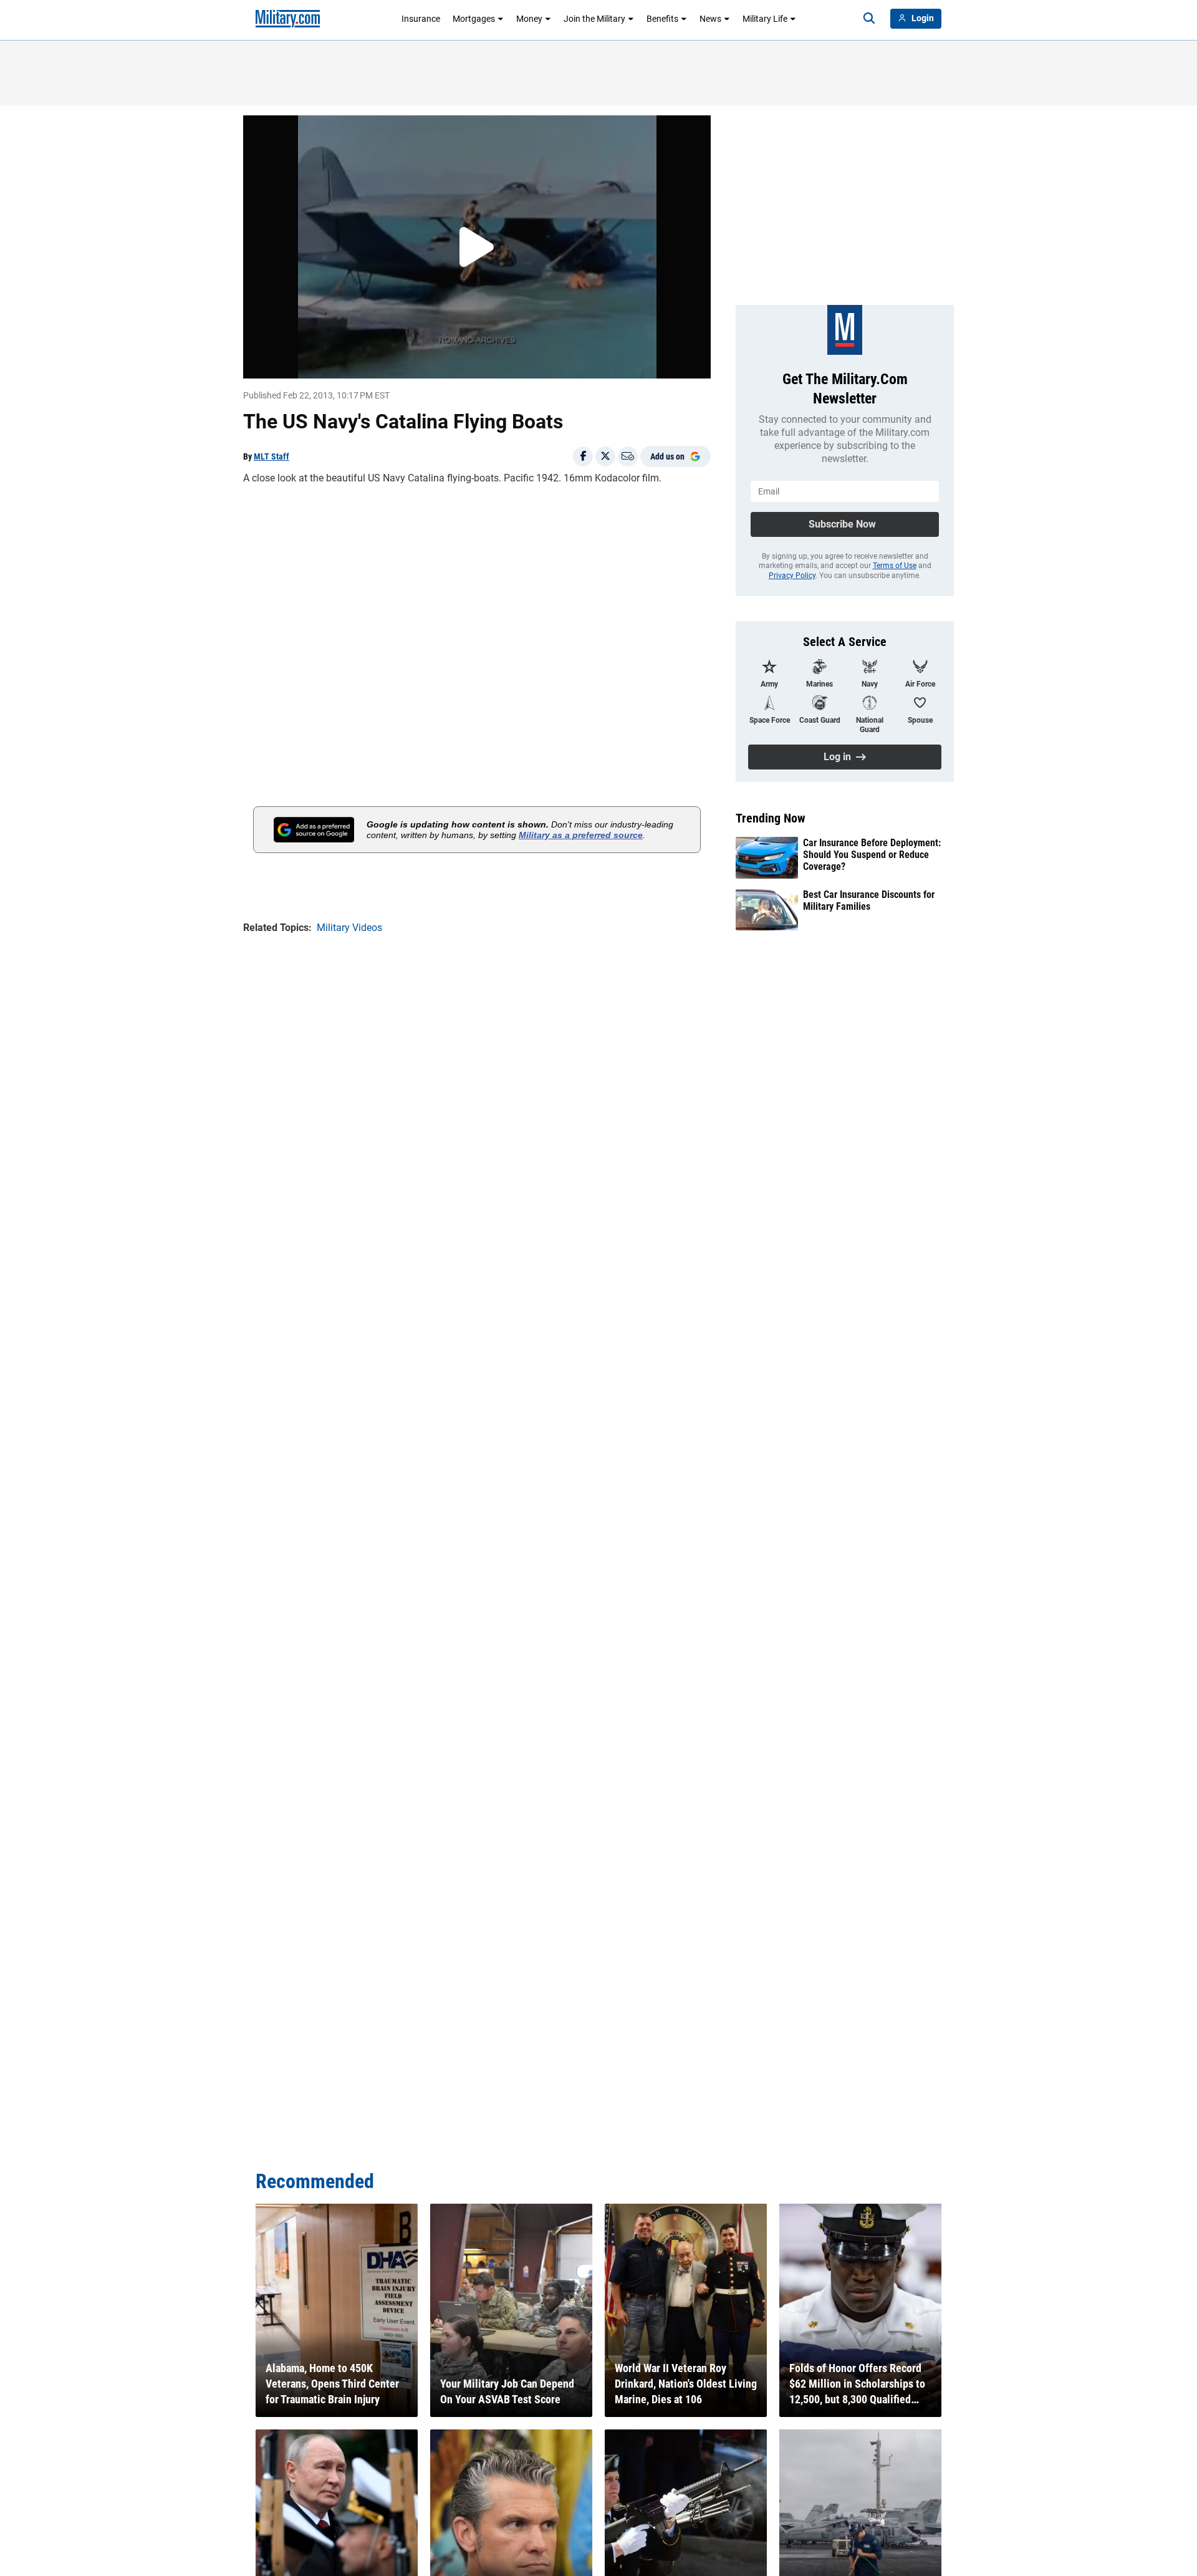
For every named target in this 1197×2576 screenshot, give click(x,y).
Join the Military (594, 19)
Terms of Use (895, 566)
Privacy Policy (792, 576)
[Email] (628, 456)
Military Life (765, 19)
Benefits (662, 19)
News (710, 19)
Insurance (421, 19)
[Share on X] (605, 456)
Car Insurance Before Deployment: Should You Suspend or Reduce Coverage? (872, 855)
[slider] (330, 361)
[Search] (869, 19)
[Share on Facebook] (583, 456)
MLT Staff (272, 456)
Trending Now (771, 818)
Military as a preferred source (581, 835)
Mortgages (474, 19)
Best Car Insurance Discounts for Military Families (869, 900)
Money (529, 19)
